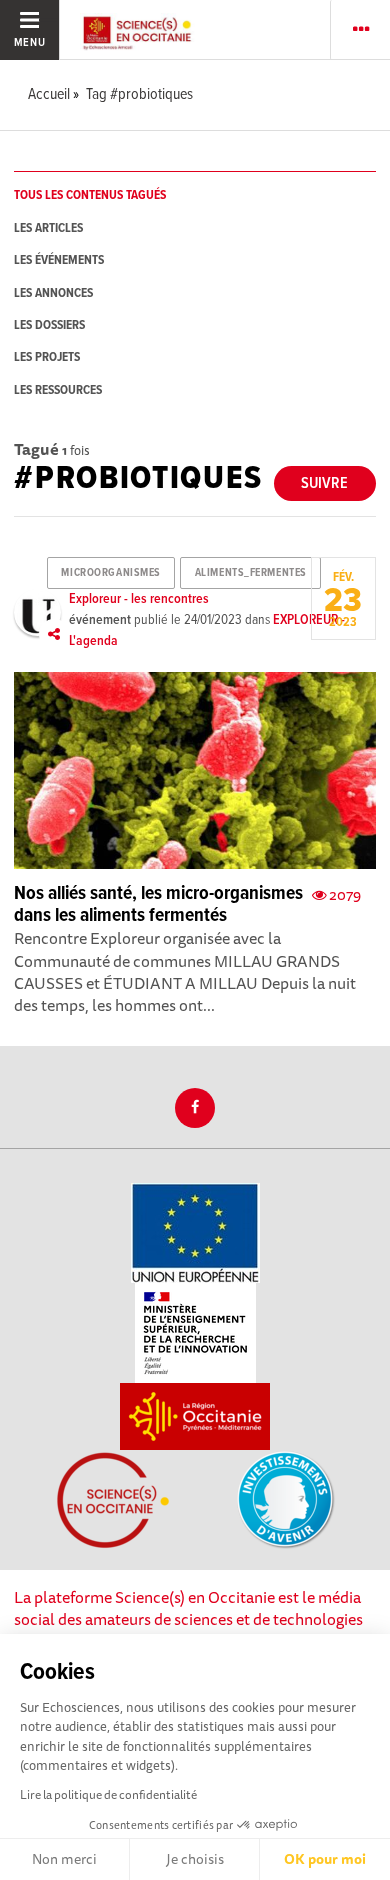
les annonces (53, 293)
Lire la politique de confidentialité (108, 1794)
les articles (48, 228)
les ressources (58, 390)
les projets (47, 357)
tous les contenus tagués (90, 195)
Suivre (324, 483)
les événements (59, 260)
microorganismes (110, 573)
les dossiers (49, 325)
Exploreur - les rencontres (139, 599)
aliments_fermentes (251, 573)
